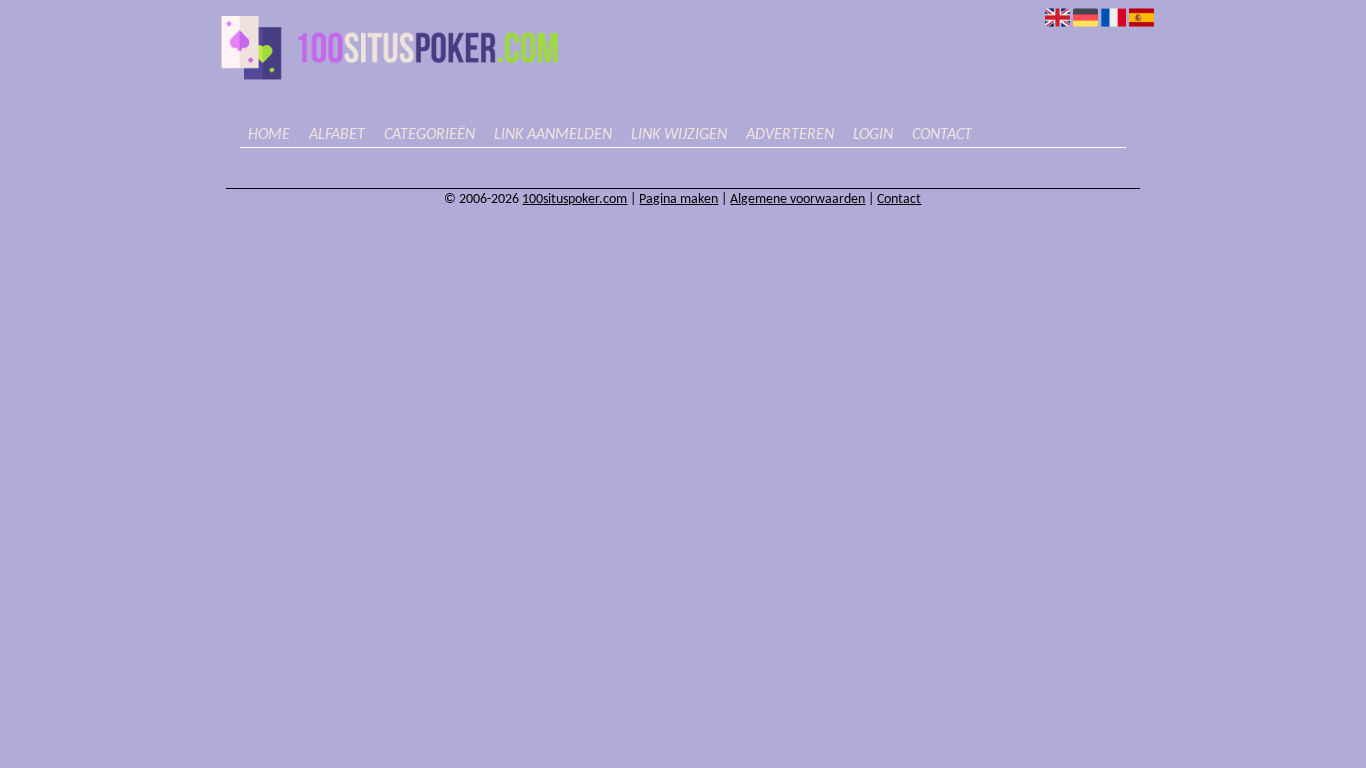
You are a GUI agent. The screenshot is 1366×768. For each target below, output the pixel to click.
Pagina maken (678, 199)
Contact (942, 135)
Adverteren (790, 135)
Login (873, 135)
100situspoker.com (574, 199)
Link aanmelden (553, 135)
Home (269, 135)
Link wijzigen (679, 135)
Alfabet (337, 135)
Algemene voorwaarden (797, 199)
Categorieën (429, 135)
